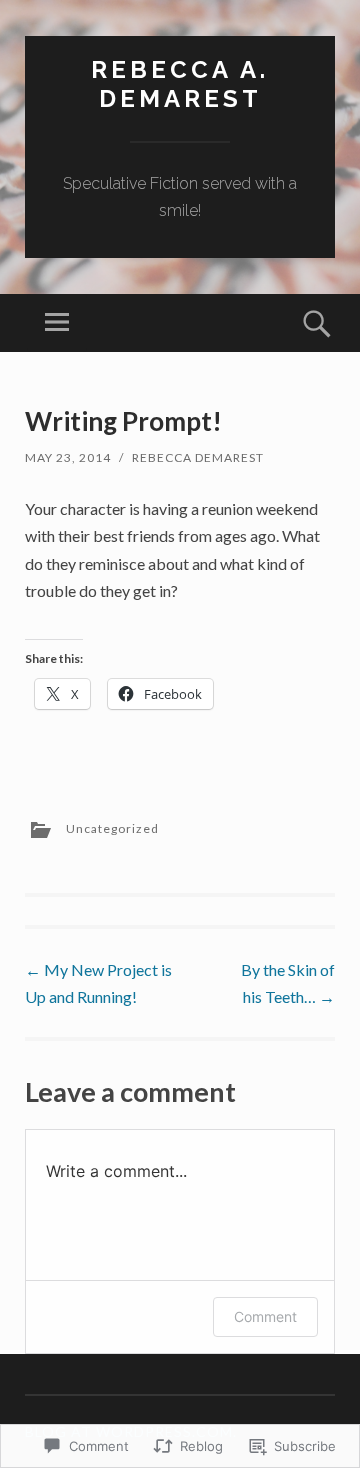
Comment (265, 1316)
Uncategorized (112, 828)
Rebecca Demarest (198, 457)
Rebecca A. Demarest (180, 84)
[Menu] (57, 323)
